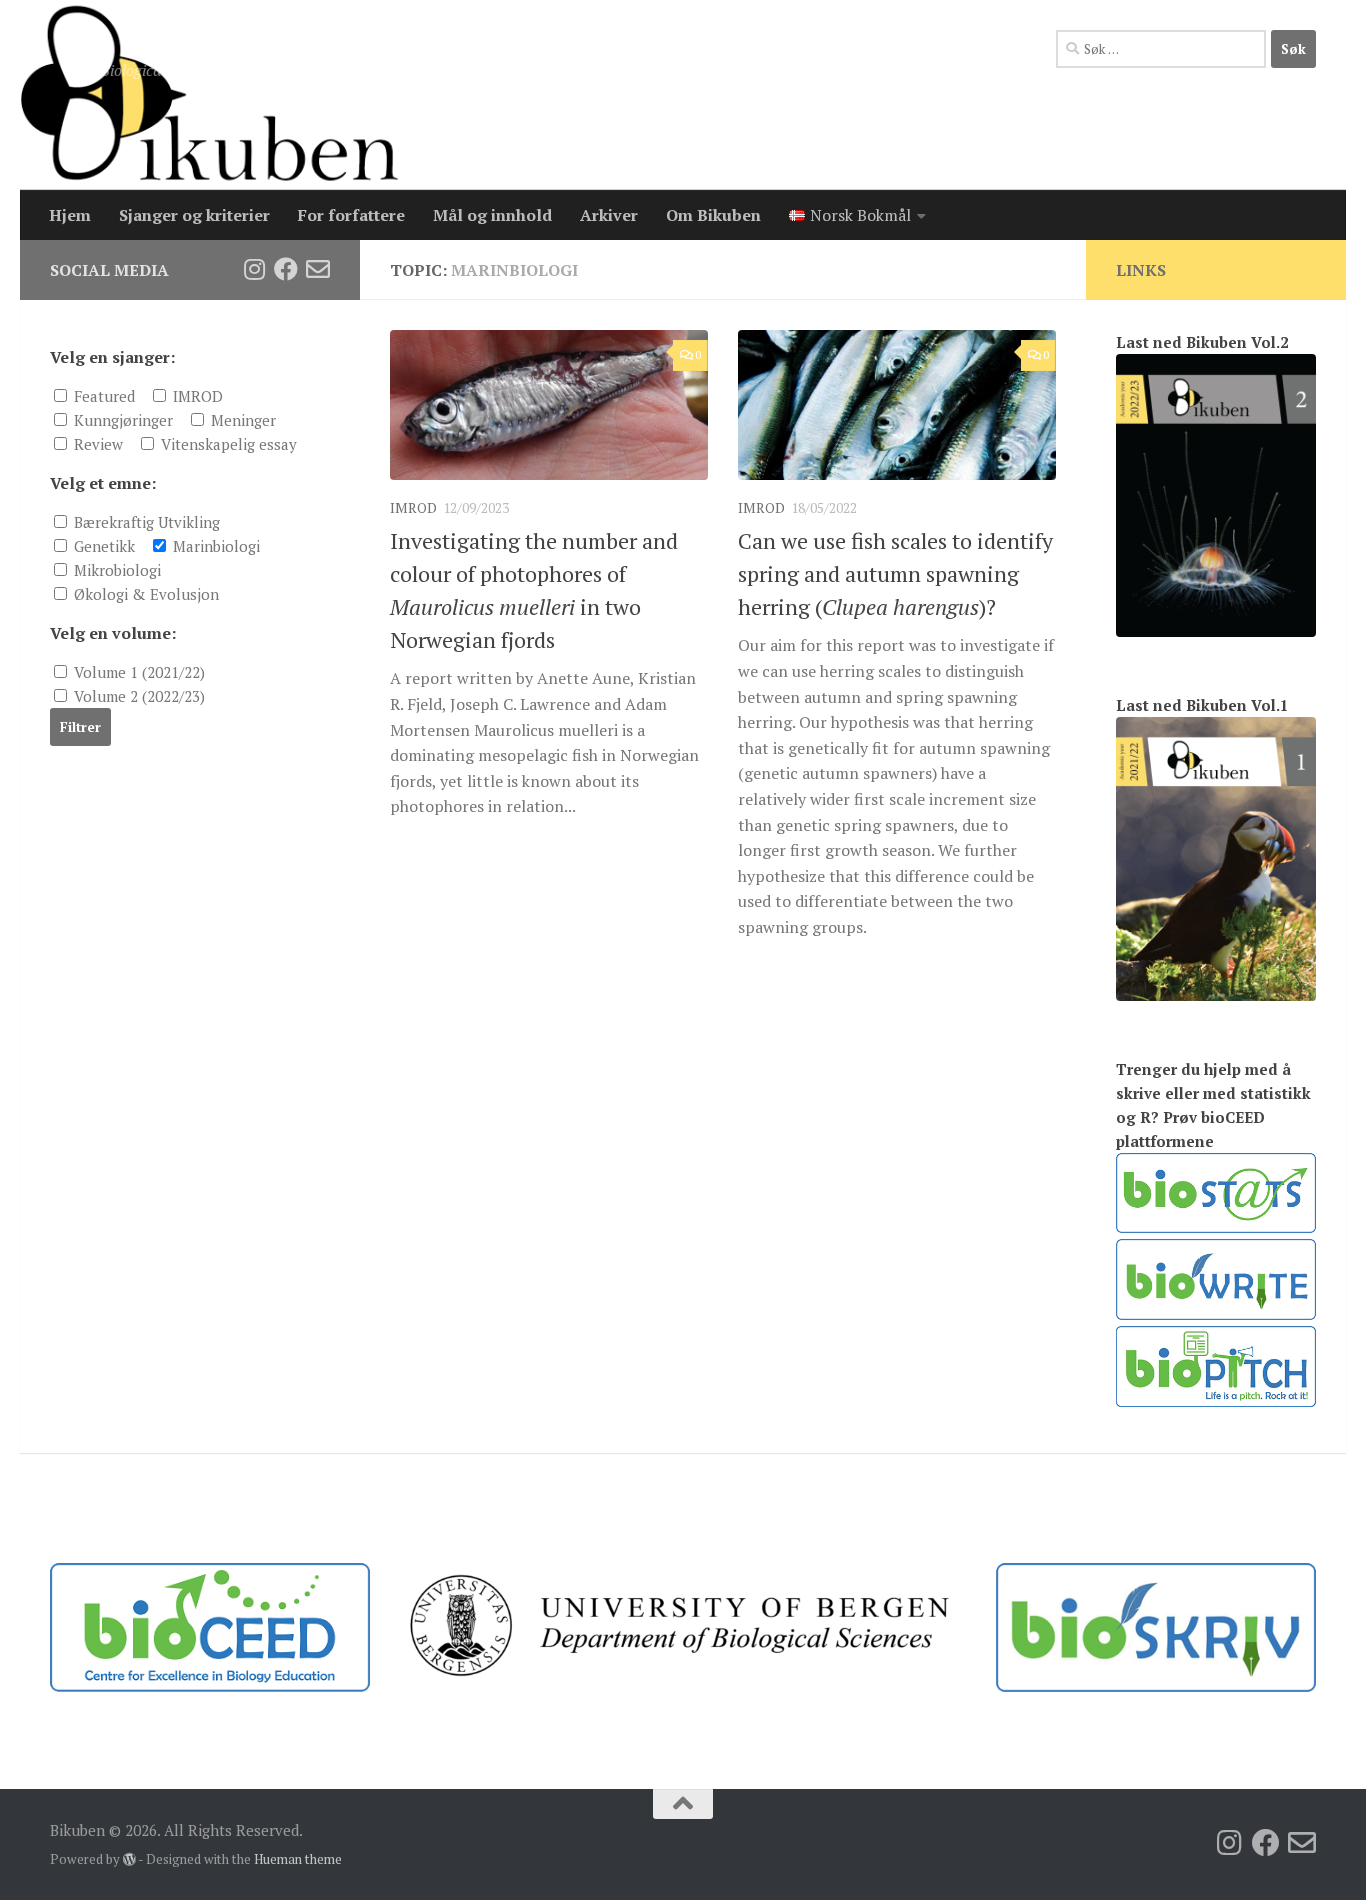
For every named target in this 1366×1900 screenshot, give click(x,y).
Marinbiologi (214, 546)
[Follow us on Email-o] (318, 269)
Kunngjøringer (121, 420)
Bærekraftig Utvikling (145, 522)
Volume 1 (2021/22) (137, 672)
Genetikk (102, 546)
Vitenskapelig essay (227, 444)
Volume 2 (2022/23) (137, 696)
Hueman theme (298, 1859)
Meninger (241, 420)
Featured (102, 396)
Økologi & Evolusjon (144, 594)
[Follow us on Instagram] (254, 269)
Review (96, 444)
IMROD (413, 507)
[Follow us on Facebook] (286, 269)
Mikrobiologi (115, 570)
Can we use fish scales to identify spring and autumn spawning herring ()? (895, 573)
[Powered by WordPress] (129, 1859)
